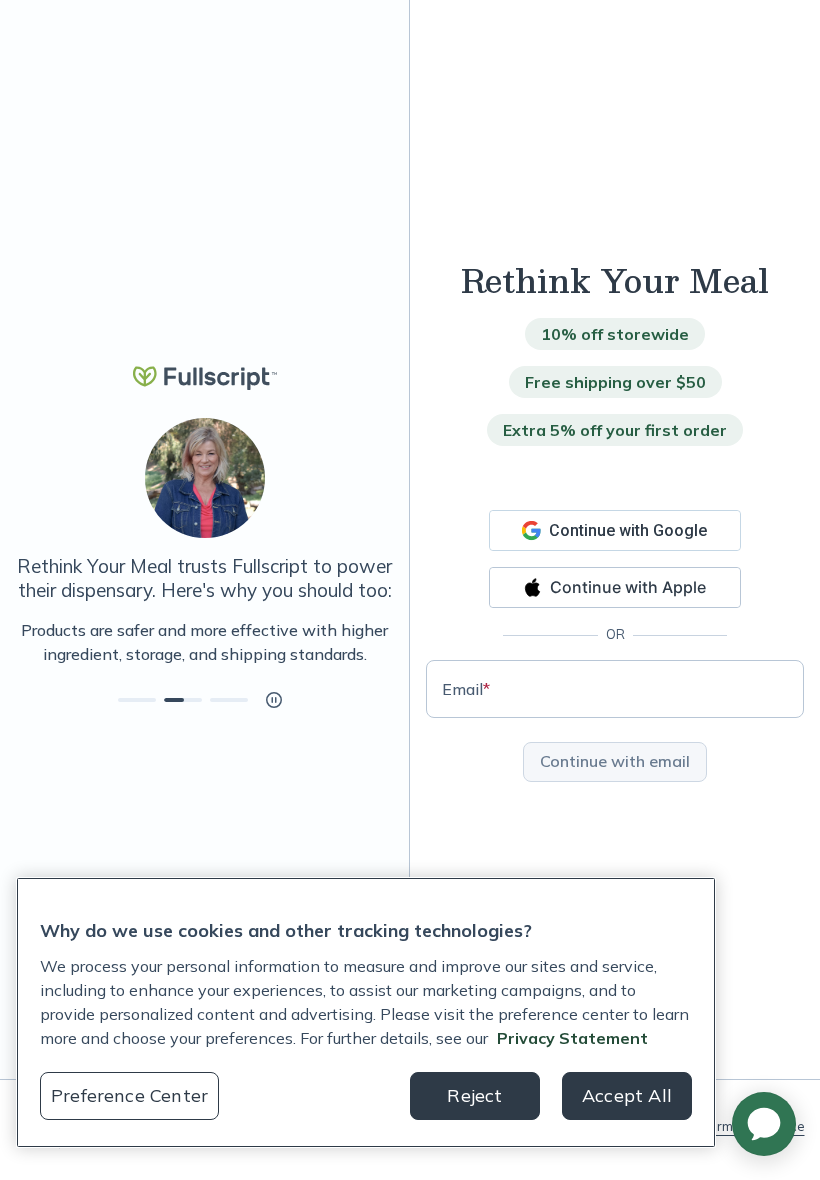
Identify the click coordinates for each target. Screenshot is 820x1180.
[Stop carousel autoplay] (274, 700)
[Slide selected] (183, 700)
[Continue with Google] (615, 530)
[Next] (393, 642)
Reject (474, 1095)
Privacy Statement (572, 1038)
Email (466, 689)
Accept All (627, 1095)
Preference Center (129, 1095)
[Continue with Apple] (615, 587)
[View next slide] (137, 700)
